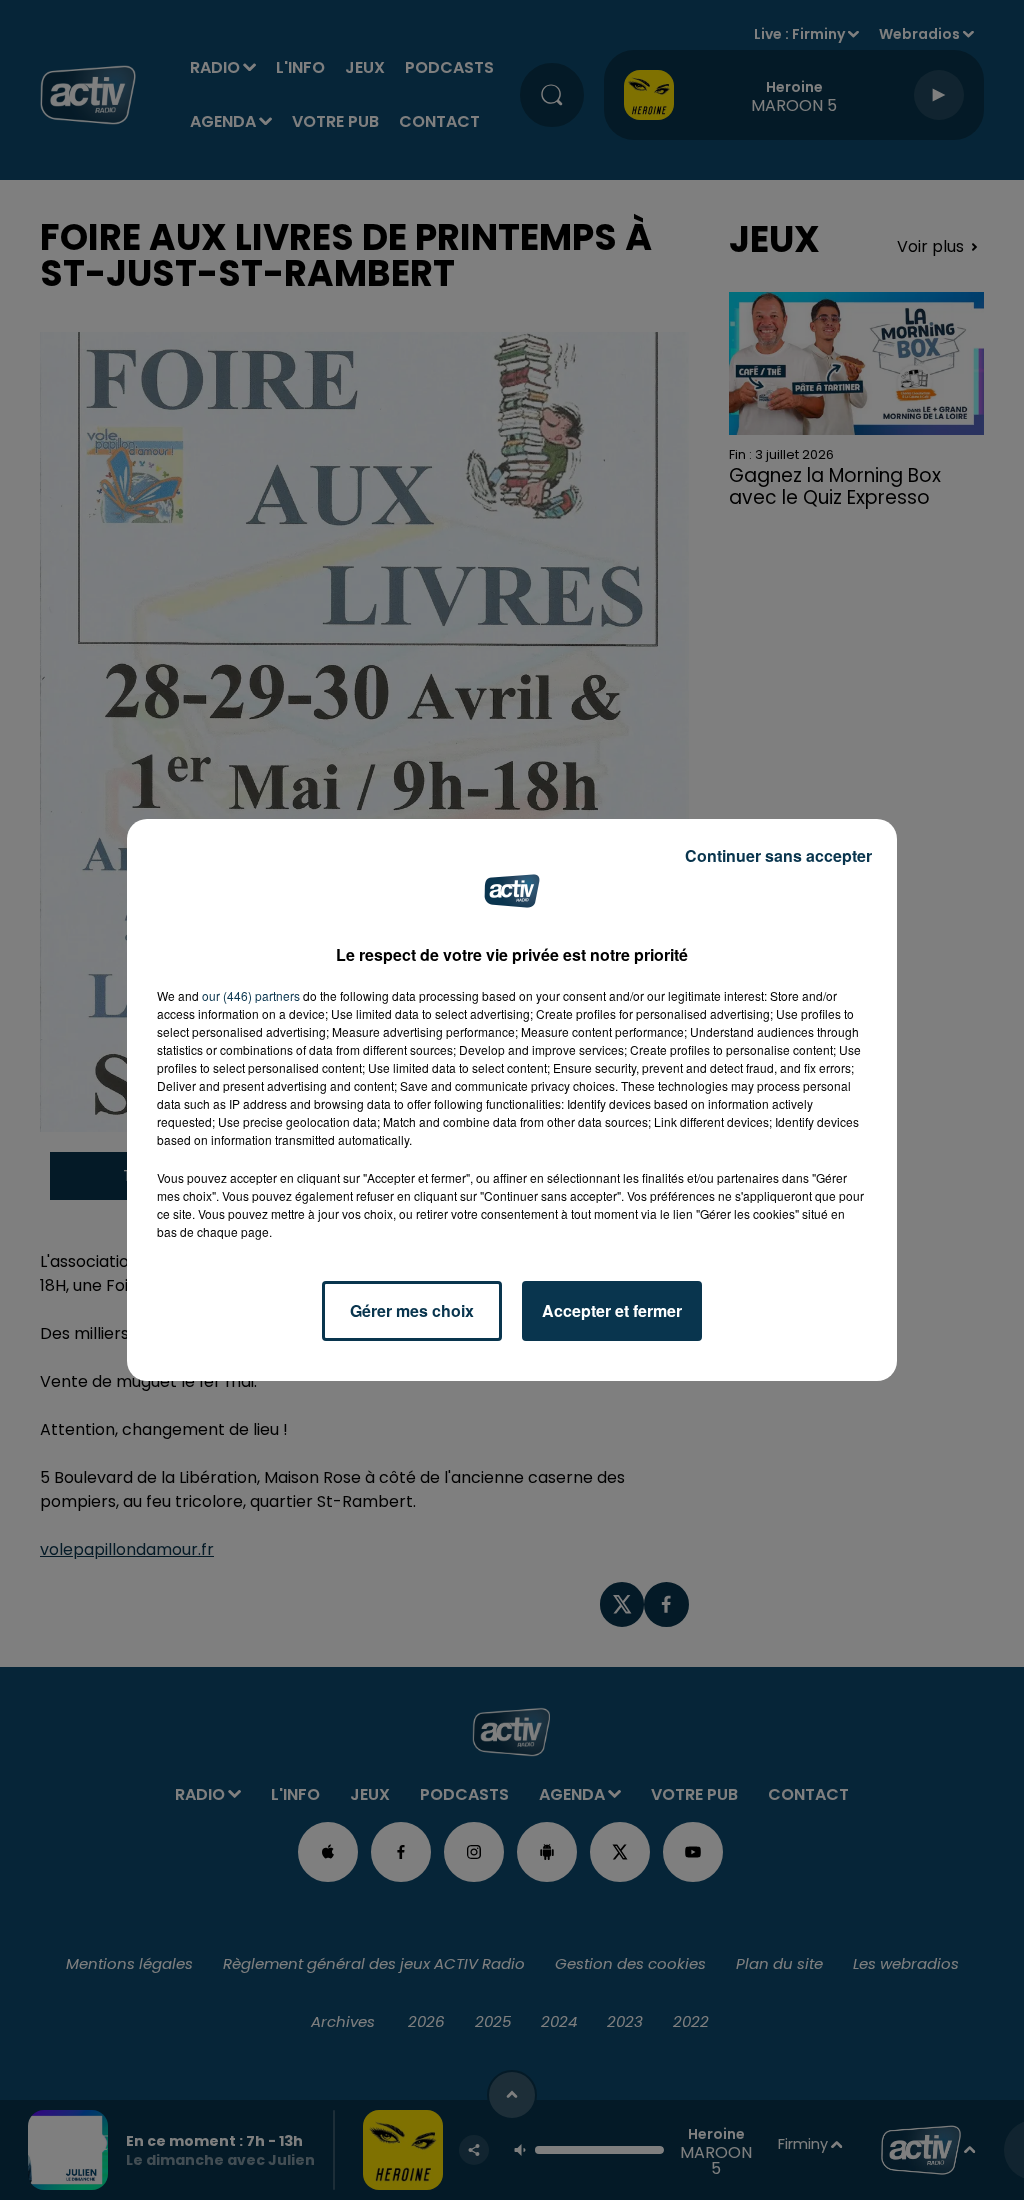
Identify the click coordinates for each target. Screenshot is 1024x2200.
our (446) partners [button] (251, 995)
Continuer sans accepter (778, 855)
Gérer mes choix (412, 1310)
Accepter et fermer (612, 1310)
